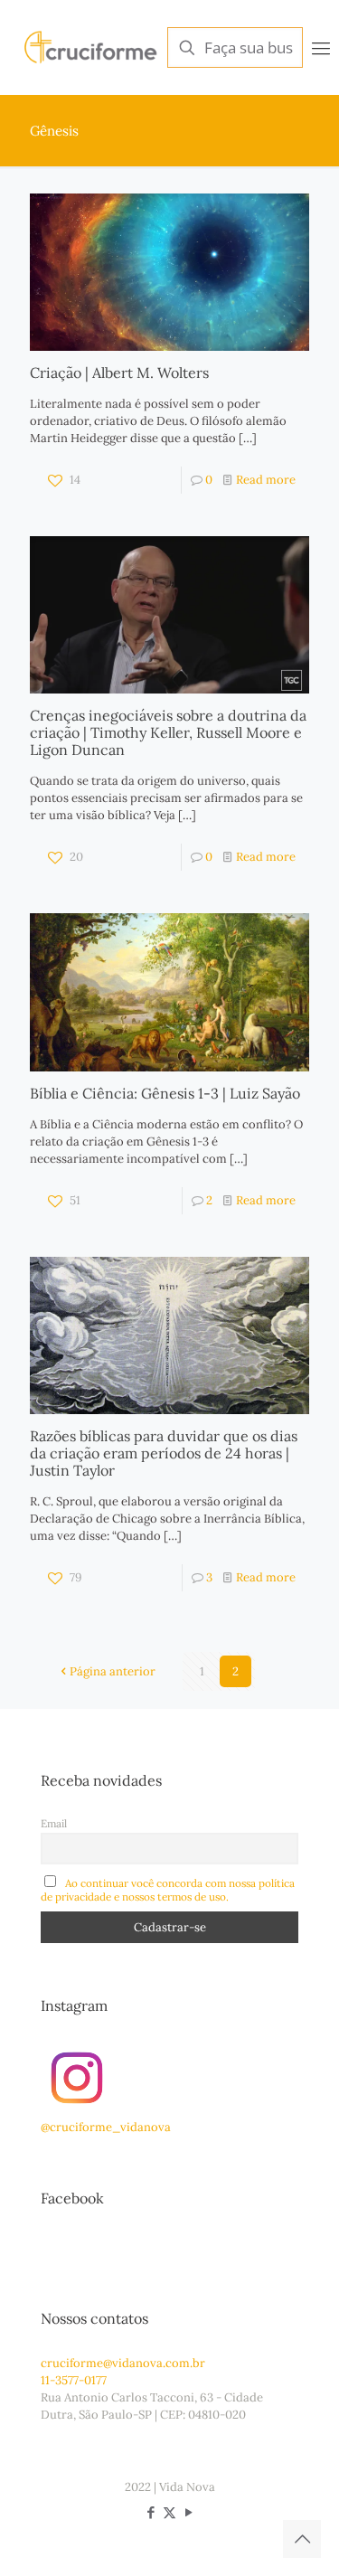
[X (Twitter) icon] (169, 2512)
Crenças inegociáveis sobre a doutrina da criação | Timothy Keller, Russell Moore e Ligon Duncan (168, 732)
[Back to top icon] (302, 2539)
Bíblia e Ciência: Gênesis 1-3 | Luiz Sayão (165, 1093)
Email (54, 1823)
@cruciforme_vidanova (106, 2127)
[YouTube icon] (188, 2512)
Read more (266, 480)
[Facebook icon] (151, 2512)
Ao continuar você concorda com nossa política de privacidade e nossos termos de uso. (168, 1890)
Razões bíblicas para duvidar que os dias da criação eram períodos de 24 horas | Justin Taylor (164, 1453)
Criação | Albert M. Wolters (119, 373)
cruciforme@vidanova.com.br (123, 2363)
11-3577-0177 (74, 2380)
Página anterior (113, 1671)
